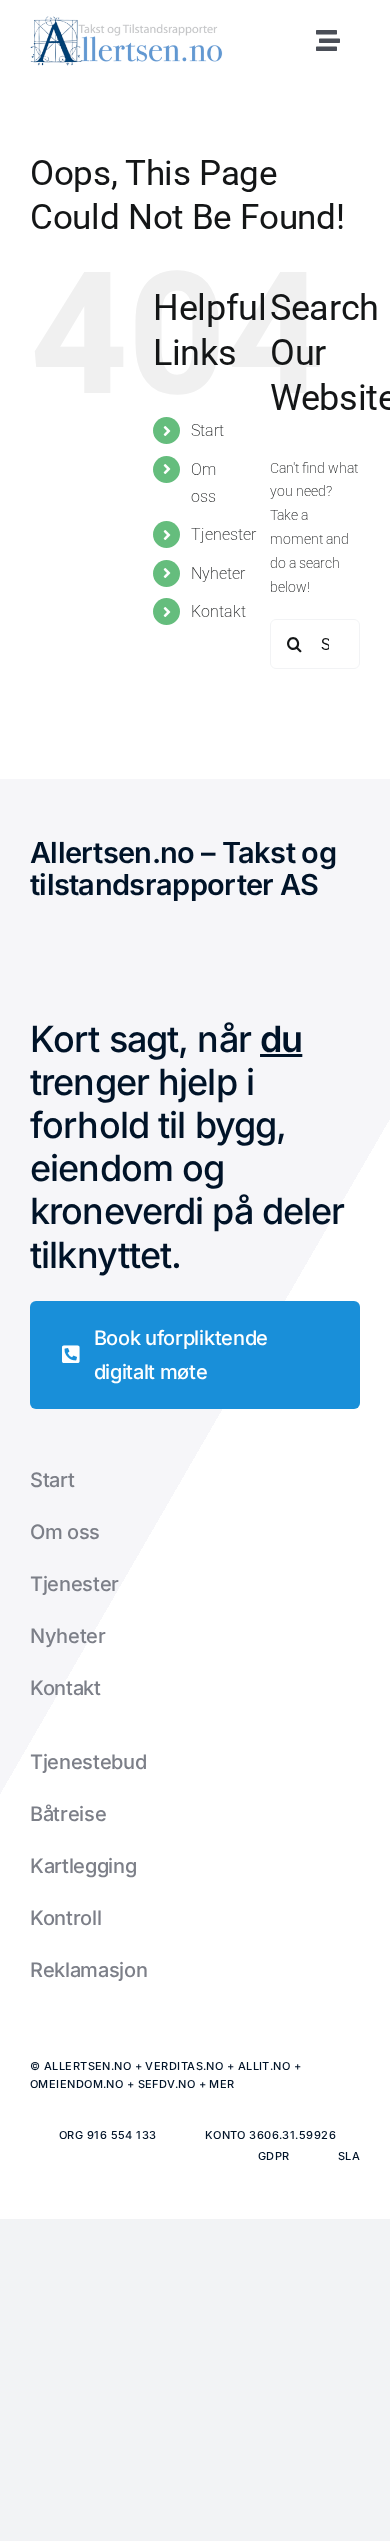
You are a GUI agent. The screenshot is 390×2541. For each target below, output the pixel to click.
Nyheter (218, 573)
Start (207, 430)
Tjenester (223, 534)
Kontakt (218, 611)
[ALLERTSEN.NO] (126, 23)
